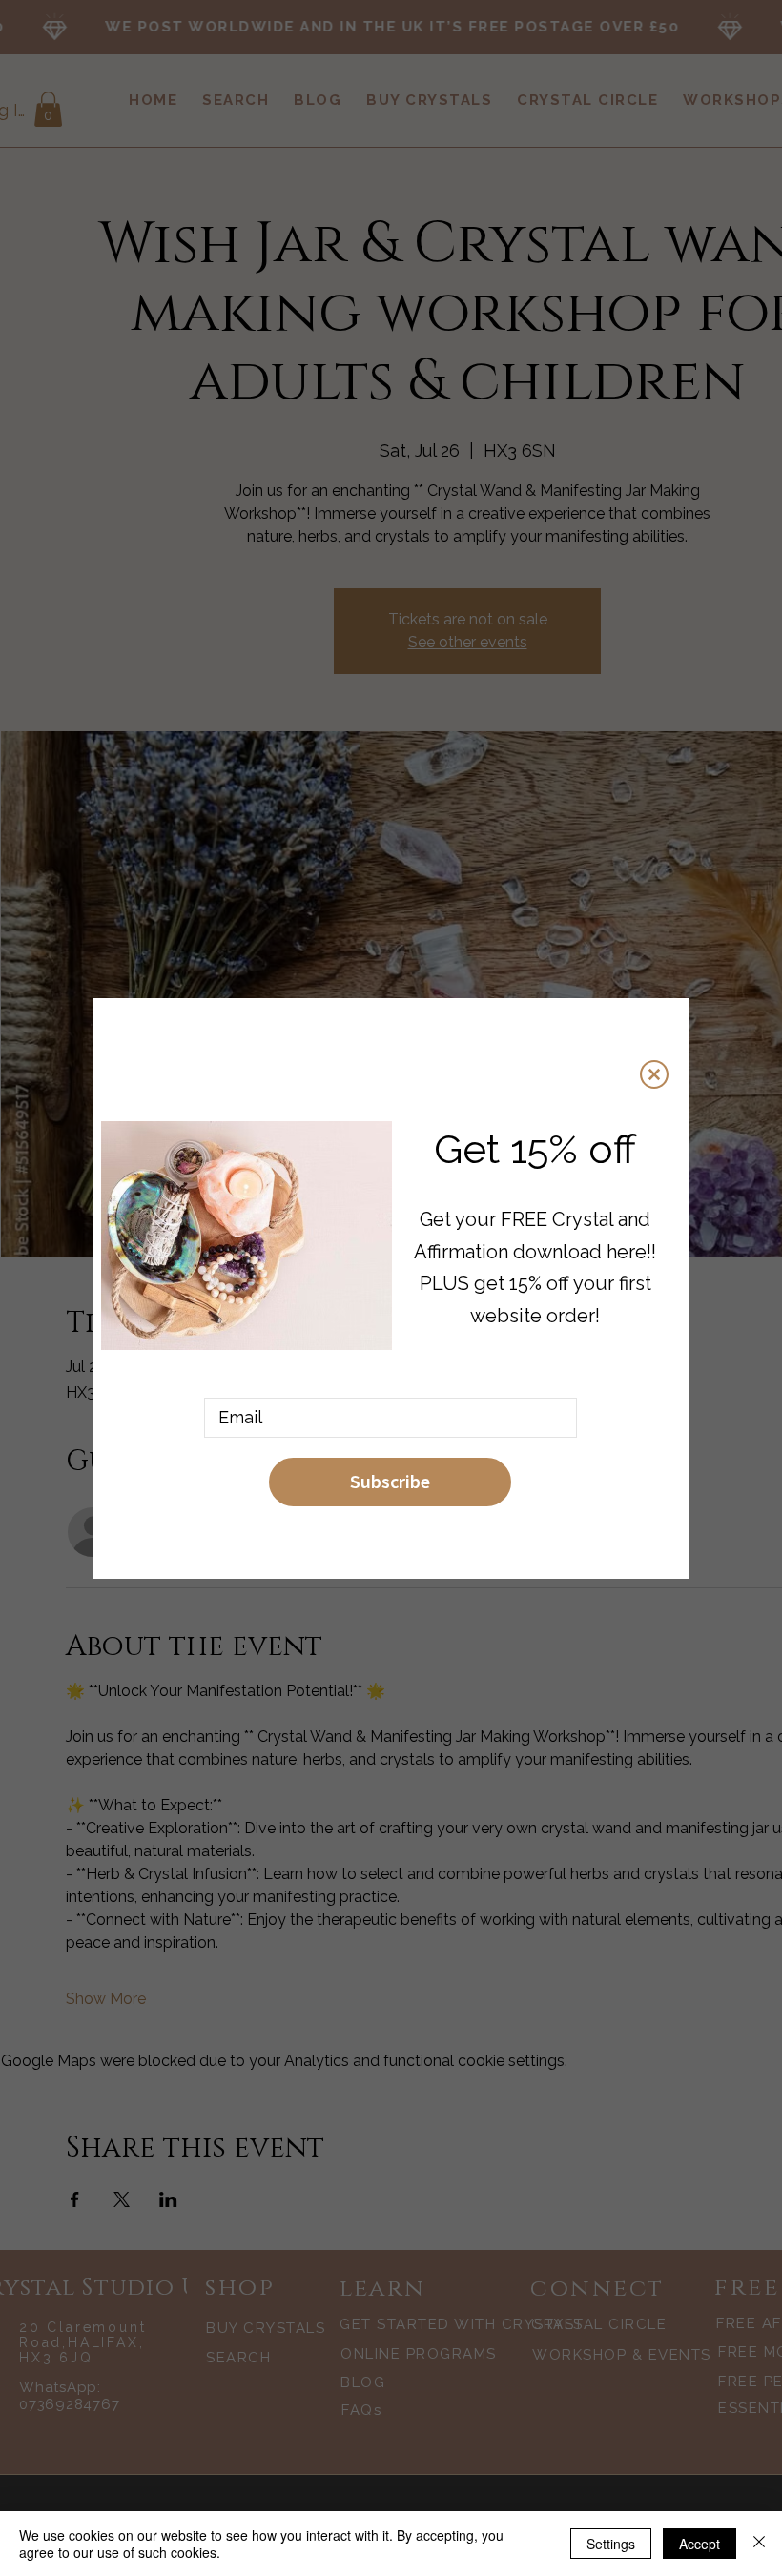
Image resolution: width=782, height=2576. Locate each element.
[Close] (759, 2544)
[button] (654, 1074)
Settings (611, 2544)
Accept (700, 2544)
